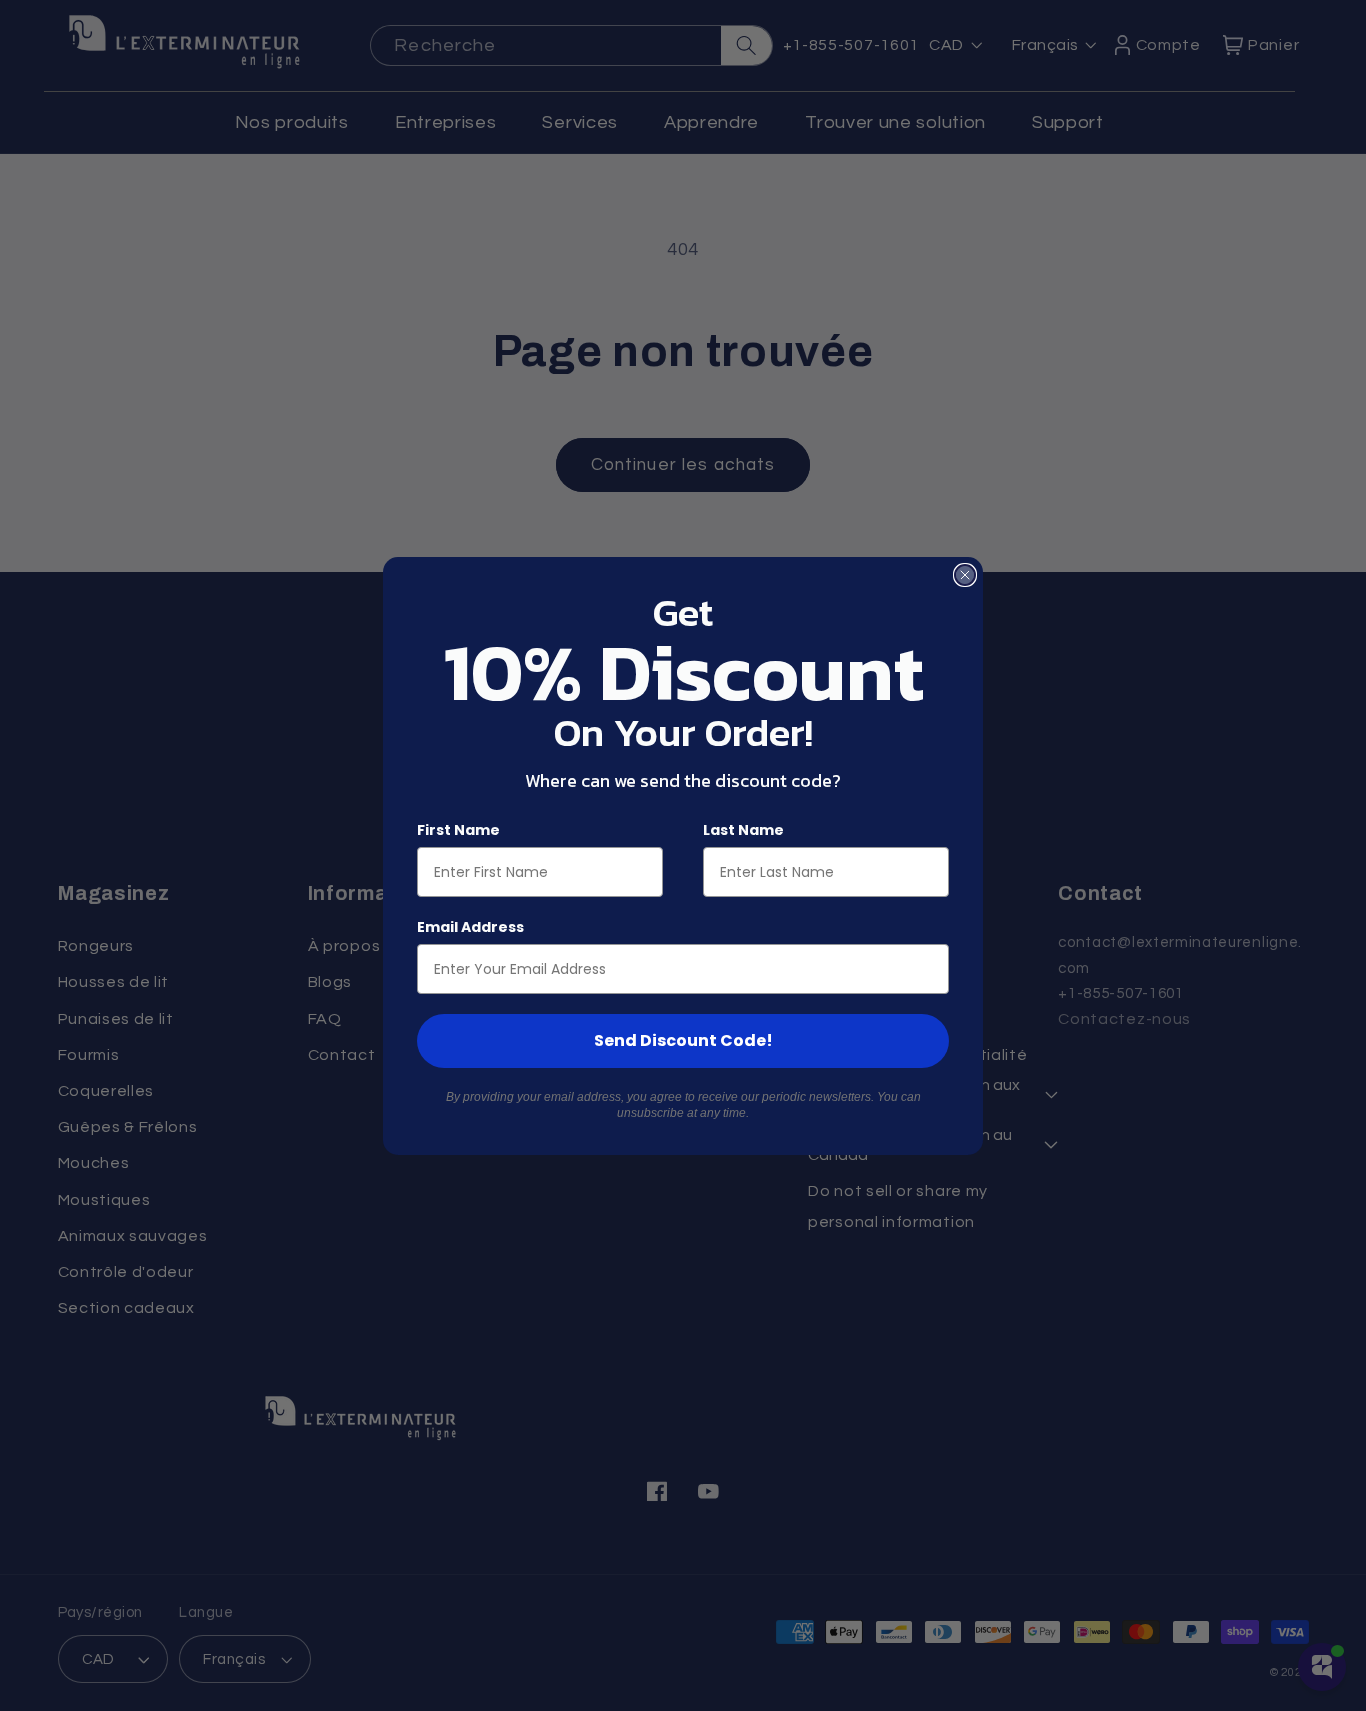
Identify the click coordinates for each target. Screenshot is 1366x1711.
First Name (458, 830)
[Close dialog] (965, 575)
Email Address (470, 927)
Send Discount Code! (683, 1040)
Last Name (743, 830)
